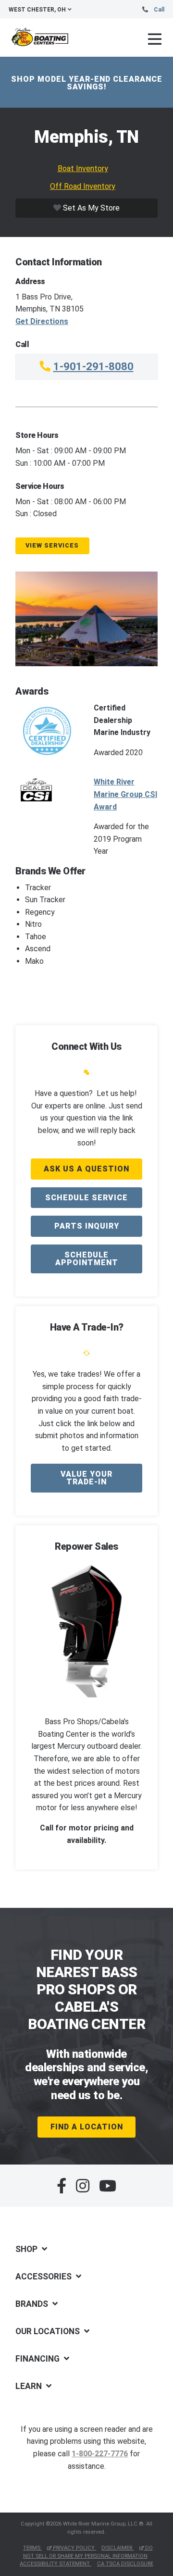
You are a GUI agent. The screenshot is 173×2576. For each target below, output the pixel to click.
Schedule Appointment (87, 1259)
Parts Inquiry (87, 1226)
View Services (52, 545)
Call (159, 10)
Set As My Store (90, 208)
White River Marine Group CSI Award (125, 794)
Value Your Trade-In (86, 1478)
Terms (32, 2548)
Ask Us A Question (86, 1169)
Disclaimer (117, 2548)
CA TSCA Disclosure (125, 2564)
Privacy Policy (74, 2548)
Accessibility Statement (56, 2564)
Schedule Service (86, 1198)
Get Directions (42, 321)
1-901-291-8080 (93, 366)
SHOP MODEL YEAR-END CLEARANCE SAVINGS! (87, 83)
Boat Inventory (83, 168)
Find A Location (87, 2127)
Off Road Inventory (83, 186)
